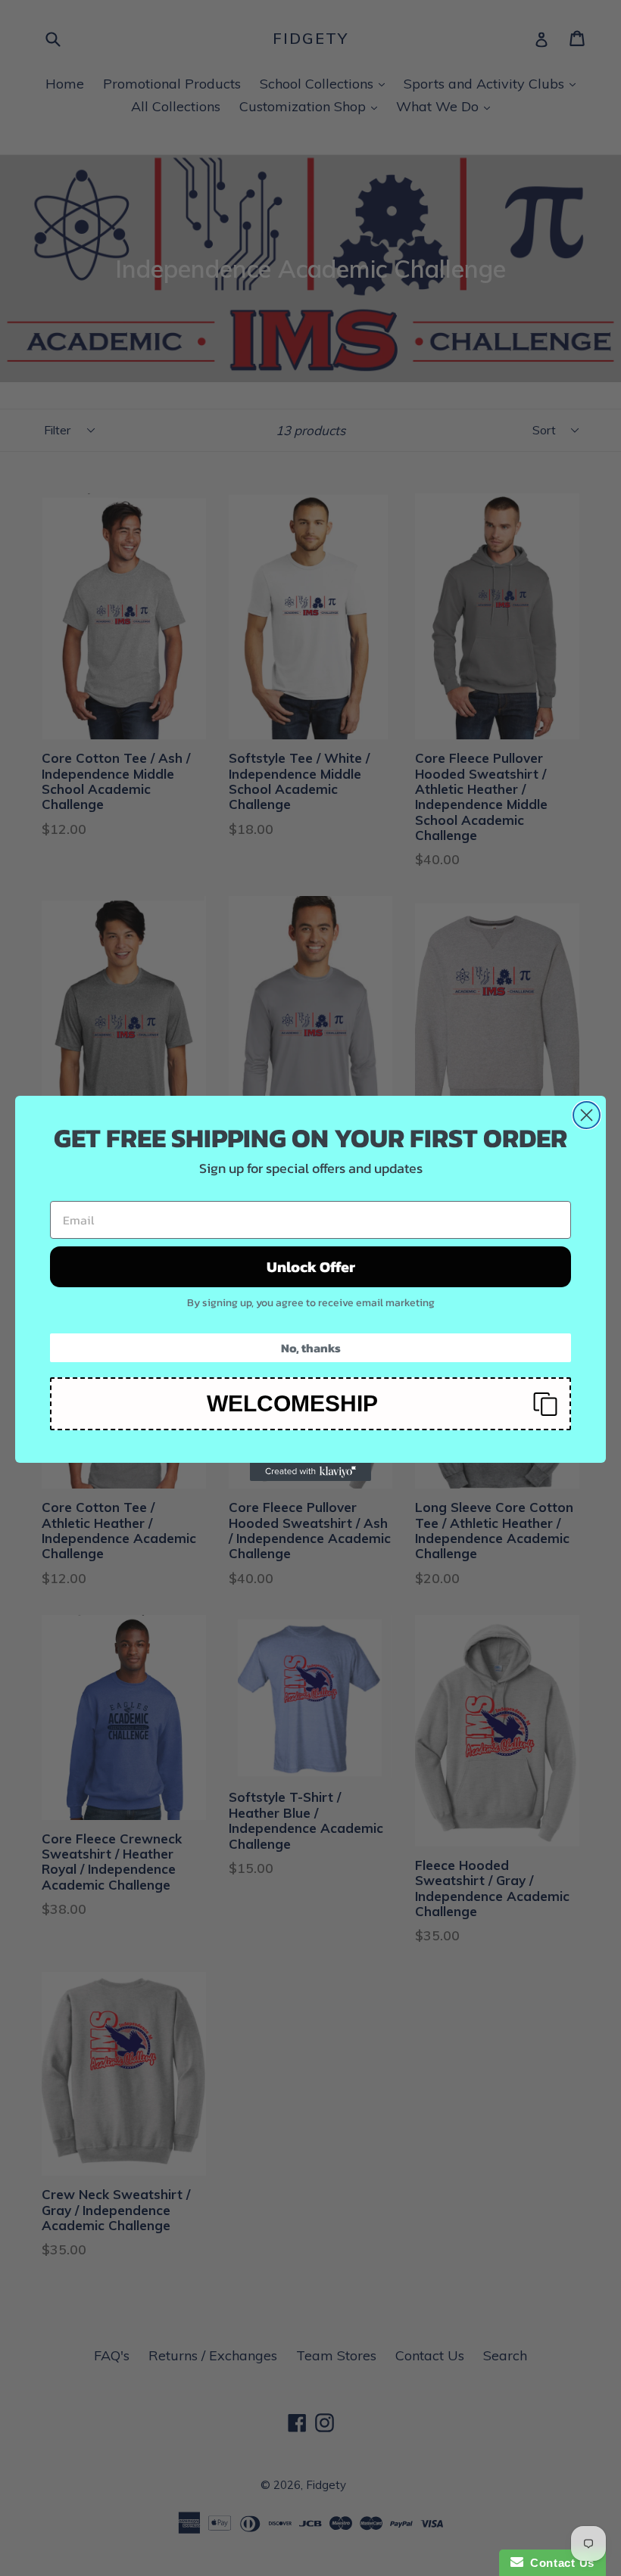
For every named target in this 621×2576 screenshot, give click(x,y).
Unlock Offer (311, 1267)
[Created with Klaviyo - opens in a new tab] (310, 1472)
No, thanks (311, 1348)
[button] (310, 1404)
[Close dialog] (587, 1115)
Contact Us (559, 2563)
